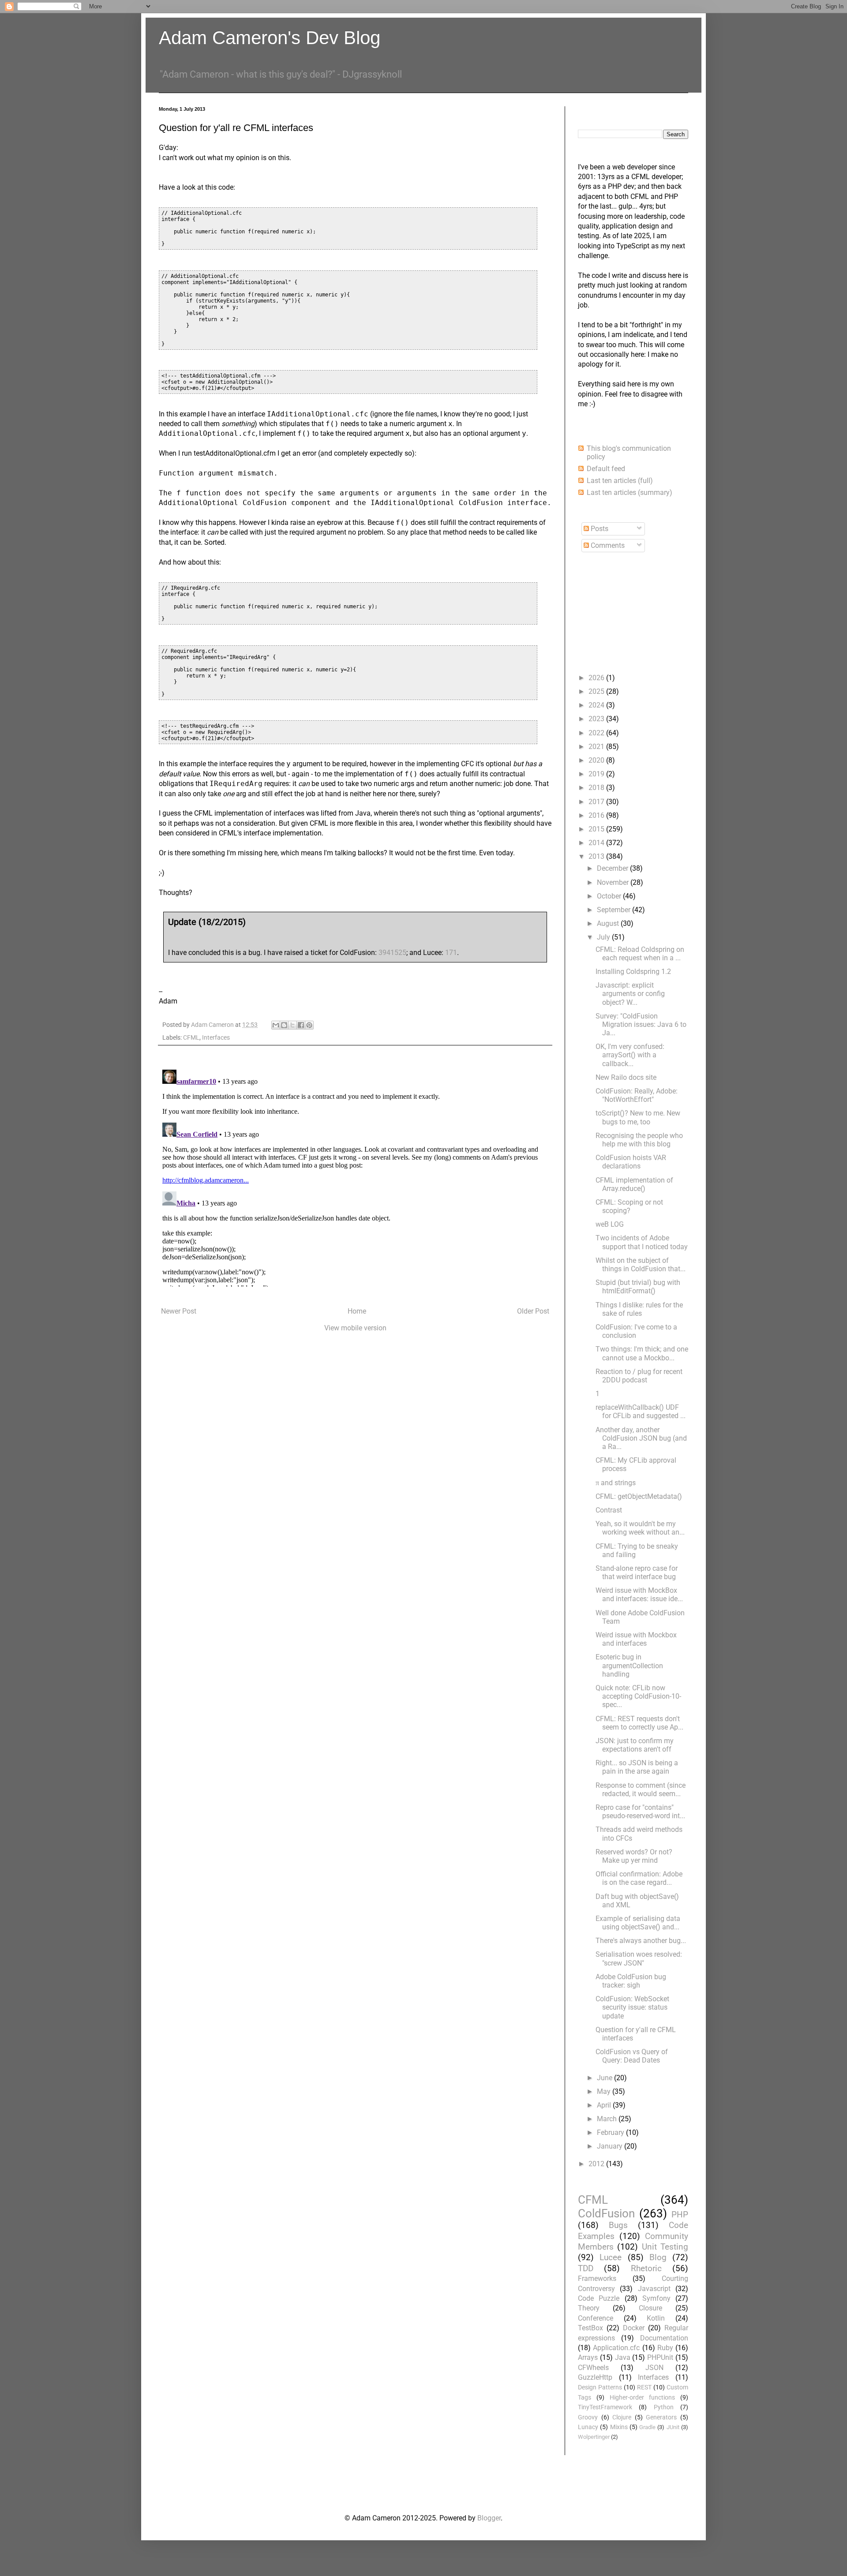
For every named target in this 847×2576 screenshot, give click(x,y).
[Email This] (276, 1025)
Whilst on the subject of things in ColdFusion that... (641, 1265)
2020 (597, 760)
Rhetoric (646, 2268)
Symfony (656, 2298)
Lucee (611, 2257)
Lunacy (588, 2427)
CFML (191, 1038)
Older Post (533, 1311)
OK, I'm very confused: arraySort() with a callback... (630, 1055)
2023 (597, 719)
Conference (596, 2318)
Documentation (664, 2338)
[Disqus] (355, 1176)
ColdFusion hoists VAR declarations (631, 1162)
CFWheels (593, 2368)
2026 (597, 678)
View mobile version (355, 1328)
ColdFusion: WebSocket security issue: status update (632, 2007)
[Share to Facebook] (301, 1025)
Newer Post (179, 1311)
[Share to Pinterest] (309, 1025)
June (605, 2078)
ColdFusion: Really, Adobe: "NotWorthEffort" (637, 1095)
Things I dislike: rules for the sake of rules (639, 1309)
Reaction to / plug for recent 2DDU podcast (639, 1376)
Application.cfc (616, 2348)
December (613, 868)
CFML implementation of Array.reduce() (634, 1184)
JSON (654, 2368)
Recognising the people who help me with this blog (639, 1140)
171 (451, 953)
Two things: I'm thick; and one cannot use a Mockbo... (642, 1353)
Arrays (588, 2357)
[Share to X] (292, 1025)
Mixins (619, 2427)
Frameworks (597, 2278)
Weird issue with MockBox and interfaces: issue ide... (639, 1595)
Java (623, 2357)
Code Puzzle (599, 2298)
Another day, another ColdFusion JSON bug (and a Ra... (641, 1438)
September (615, 910)
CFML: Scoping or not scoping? (629, 1206)
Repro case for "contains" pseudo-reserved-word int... (640, 1812)
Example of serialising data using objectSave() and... (638, 1923)
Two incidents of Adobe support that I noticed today (642, 1242)
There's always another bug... (641, 1941)
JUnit (673, 2427)
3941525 (392, 953)
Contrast (609, 1510)
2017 (597, 802)
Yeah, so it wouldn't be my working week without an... (640, 1528)
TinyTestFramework (605, 2407)
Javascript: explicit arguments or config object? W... (630, 994)
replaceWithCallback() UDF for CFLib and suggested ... (641, 1412)
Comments (607, 545)
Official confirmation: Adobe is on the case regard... (639, 1878)
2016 (597, 815)
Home (357, 1311)
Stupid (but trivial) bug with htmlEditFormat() (638, 1287)
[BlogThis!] (284, 1025)
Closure (650, 2308)
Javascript (654, 2289)
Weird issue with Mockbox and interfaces (636, 1639)
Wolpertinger (594, 2437)
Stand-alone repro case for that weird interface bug (637, 1573)
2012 (597, 2164)
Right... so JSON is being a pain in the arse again (637, 1767)
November (614, 882)
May (605, 2091)
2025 (597, 691)
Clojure (622, 2417)
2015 (597, 829)
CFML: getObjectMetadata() (639, 1496)
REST (644, 2387)
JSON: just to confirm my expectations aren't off (635, 1745)
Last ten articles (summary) (630, 492)
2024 (597, 705)
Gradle (647, 2427)
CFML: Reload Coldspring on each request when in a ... (640, 954)
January (611, 2146)
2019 (597, 774)
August (609, 923)
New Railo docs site (626, 1077)
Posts (599, 529)
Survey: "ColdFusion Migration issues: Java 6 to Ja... (641, 1024)
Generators (661, 2417)
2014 (597, 843)
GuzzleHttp (595, 2377)
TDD (586, 2268)
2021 (597, 747)
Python (664, 2407)
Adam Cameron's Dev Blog (270, 38)
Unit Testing (665, 2247)
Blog (658, 2257)
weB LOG (610, 1224)
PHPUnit (660, 2357)
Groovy (588, 2417)
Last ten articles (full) (620, 481)
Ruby (665, 2348)
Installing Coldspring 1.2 (633, 972)
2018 (597, 788)
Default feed (606, 469)
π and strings (616, 1483)
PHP (680, 2215)
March (608, 2119)
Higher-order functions (643, 2398)
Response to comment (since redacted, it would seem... (641, 1790)
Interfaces (216, 1038)
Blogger (489, 2518)
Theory (589, 2308)
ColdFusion (606, 2213)
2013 (597, 856)
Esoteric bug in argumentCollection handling (629, 1665)
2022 (597, 733)
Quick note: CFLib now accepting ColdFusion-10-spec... (638, 1696)
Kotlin (656, 2318)
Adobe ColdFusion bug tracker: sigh (631, 1981)
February (611, 2132)
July (604, 937)
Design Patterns (600, 2387)
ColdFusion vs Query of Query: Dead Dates (632, 2056)
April (605, 2105)
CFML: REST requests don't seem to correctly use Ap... (639, 1723)
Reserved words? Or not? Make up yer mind (634, 1856)
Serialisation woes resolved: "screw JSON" (639, 1958)
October (610, 896)
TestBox (590, 2328)
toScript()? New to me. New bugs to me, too (638, 1117)
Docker (634, 2328)
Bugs (618, 2225)
